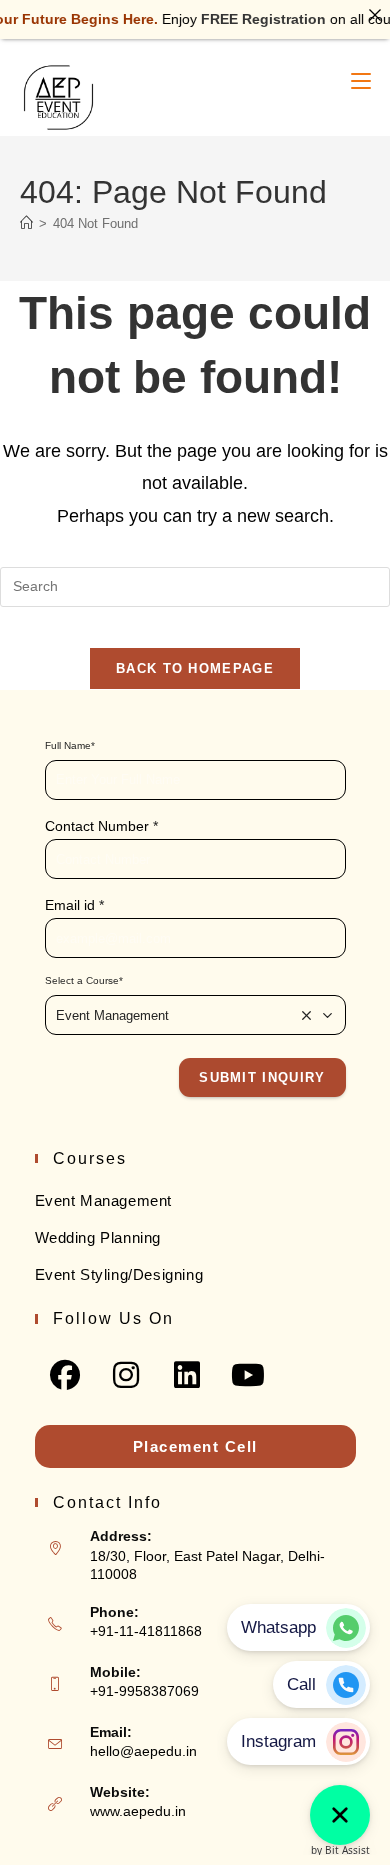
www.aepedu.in (138, 1811)
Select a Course (84, 980)
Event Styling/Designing (119, 1274)
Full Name (70, 745)
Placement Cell (195, 1446)
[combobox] (195, 1015)
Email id (74, 905)
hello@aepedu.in (143, 1751)
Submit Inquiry (262, 1077)
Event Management (104, 1200)
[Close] (375, 15)
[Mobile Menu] (361, 81)
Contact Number (101, 826)
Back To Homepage (195, 668)
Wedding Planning (98, 1237)
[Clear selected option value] (307, 1015)
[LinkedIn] (187, 1374)
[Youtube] (248, 1374)
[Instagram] (126, 1374)
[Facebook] (65, 1374)
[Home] (26, 223)
